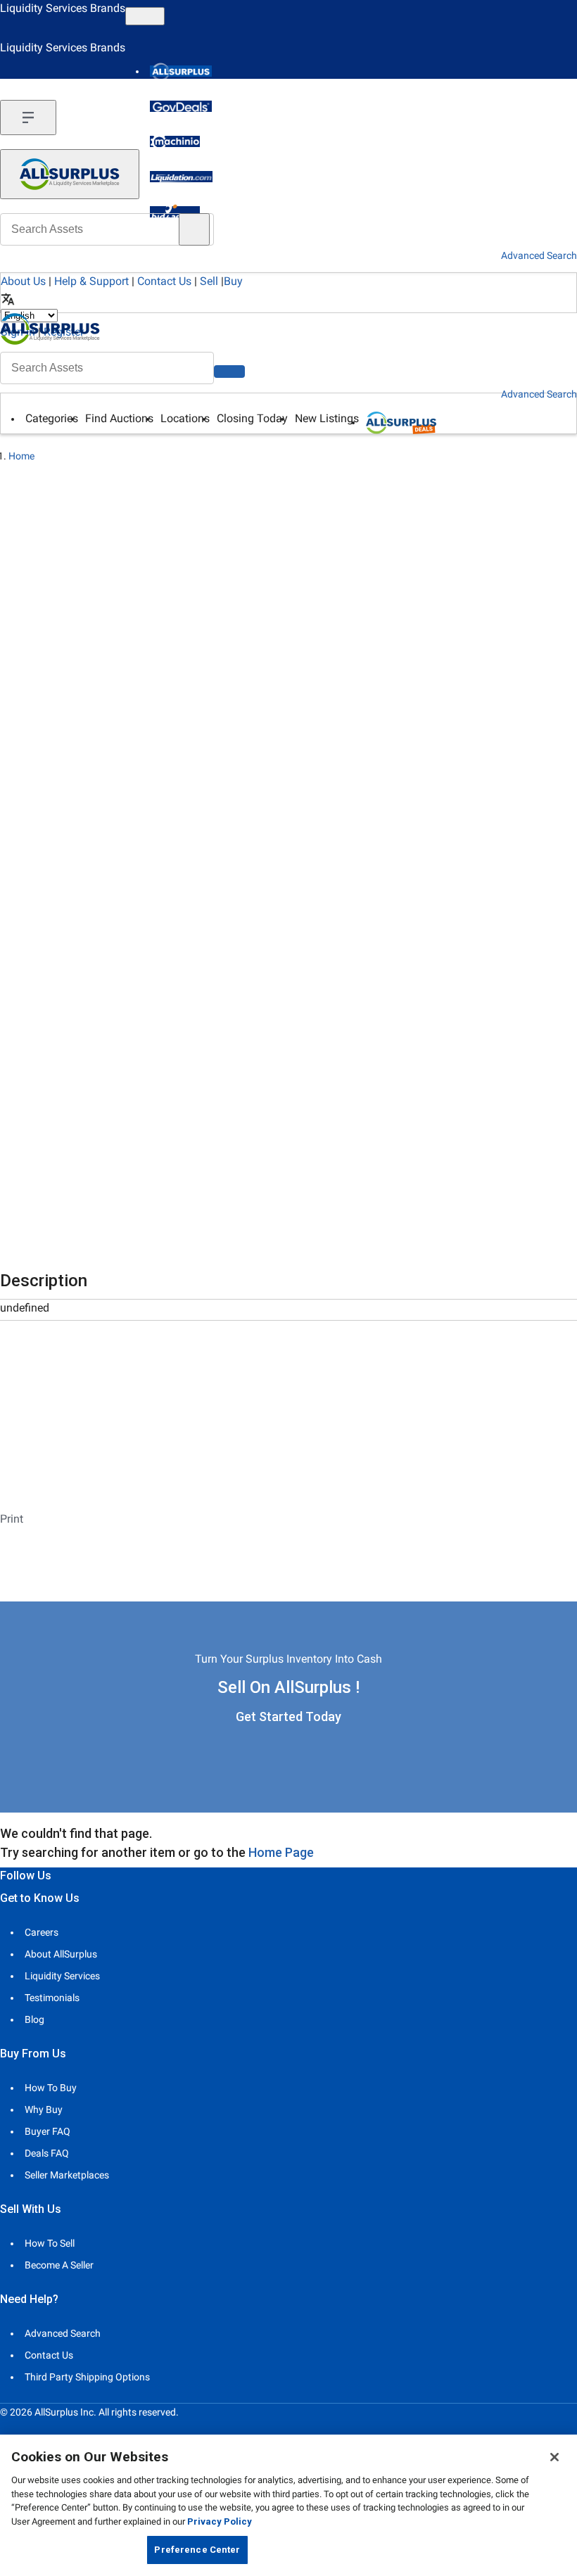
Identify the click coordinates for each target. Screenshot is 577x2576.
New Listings (327, 418)
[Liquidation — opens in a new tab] (181, 177)
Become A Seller (59, 2265)
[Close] (554, 2457)
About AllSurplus (61, 1954)
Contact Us (164, 281)
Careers (42, 1932)
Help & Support (91, 281)
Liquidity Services (62, 1976)
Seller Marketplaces (67, 2175)
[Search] (229, 372)
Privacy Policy (220, 2521)
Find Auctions (119, 418)
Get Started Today (288, 1717)
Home (21, 456)
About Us (23, 281)
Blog (34, 2019)
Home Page (281, 1852)
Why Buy (44, 2109)
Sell (209, 281)
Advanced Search (539, 394)
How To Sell (50, 2243)
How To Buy (51, 2088)
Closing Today (252, 418)
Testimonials (52, 1998)
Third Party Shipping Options (87, 2377)
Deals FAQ (47, 2153)
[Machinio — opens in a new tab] (175, 141)
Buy (233, 281)
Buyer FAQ (47, 2131)
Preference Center (197, 2550)
